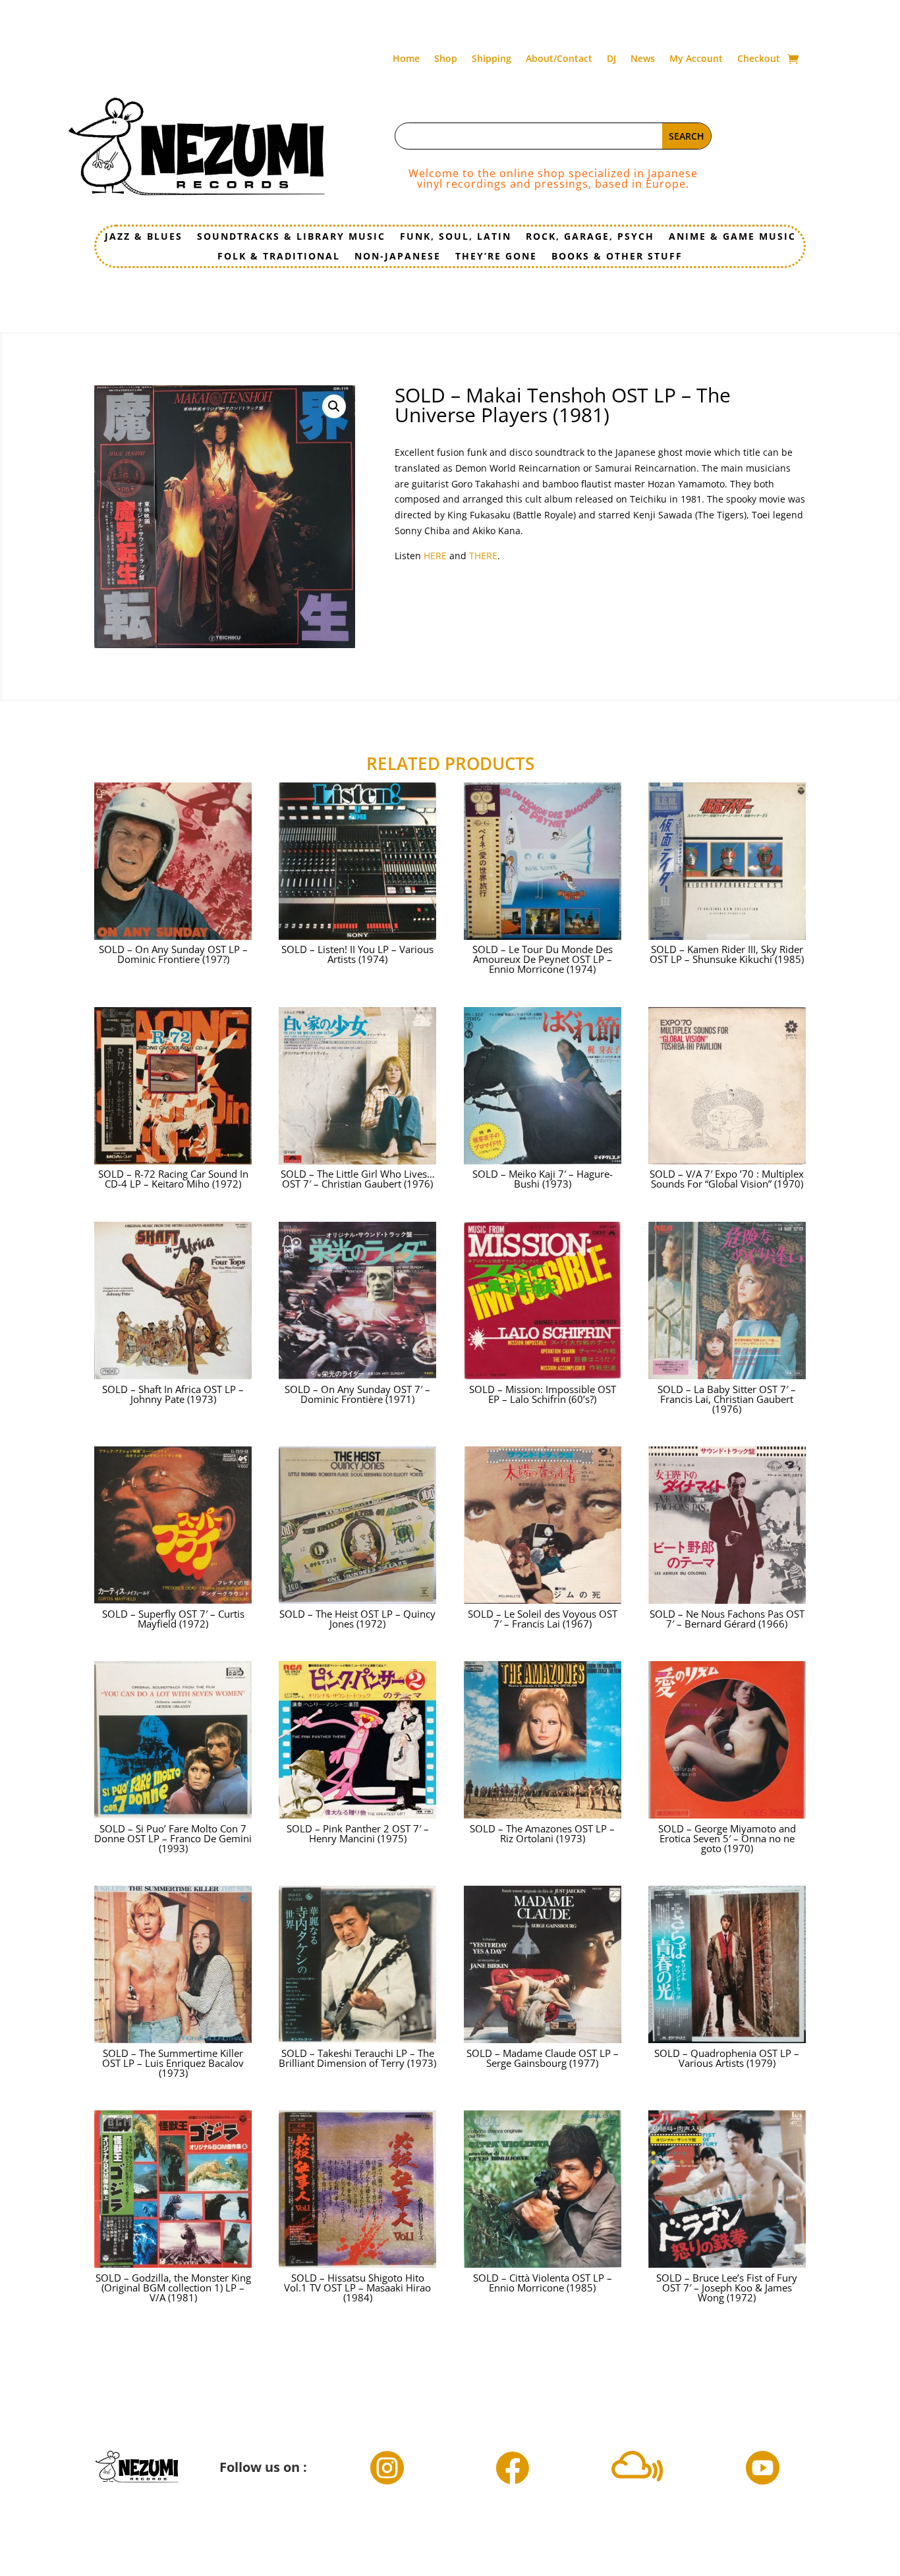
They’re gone (496, 257)
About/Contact (559, 59)
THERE (483, 556)
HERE (436, 556)
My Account (696, 59)
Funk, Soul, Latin (456, 237)
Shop (446, 59)
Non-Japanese (398, 257)
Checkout (759, 59)
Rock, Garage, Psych (590, 237)
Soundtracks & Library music (291, 237)
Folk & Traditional (279, 257)
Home (406, 59)
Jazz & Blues (144, 237)
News (643, 59)
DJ (611, 59)
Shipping (492, 59)
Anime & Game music (732, 237)
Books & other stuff (617, 257)
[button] (334, 406)
